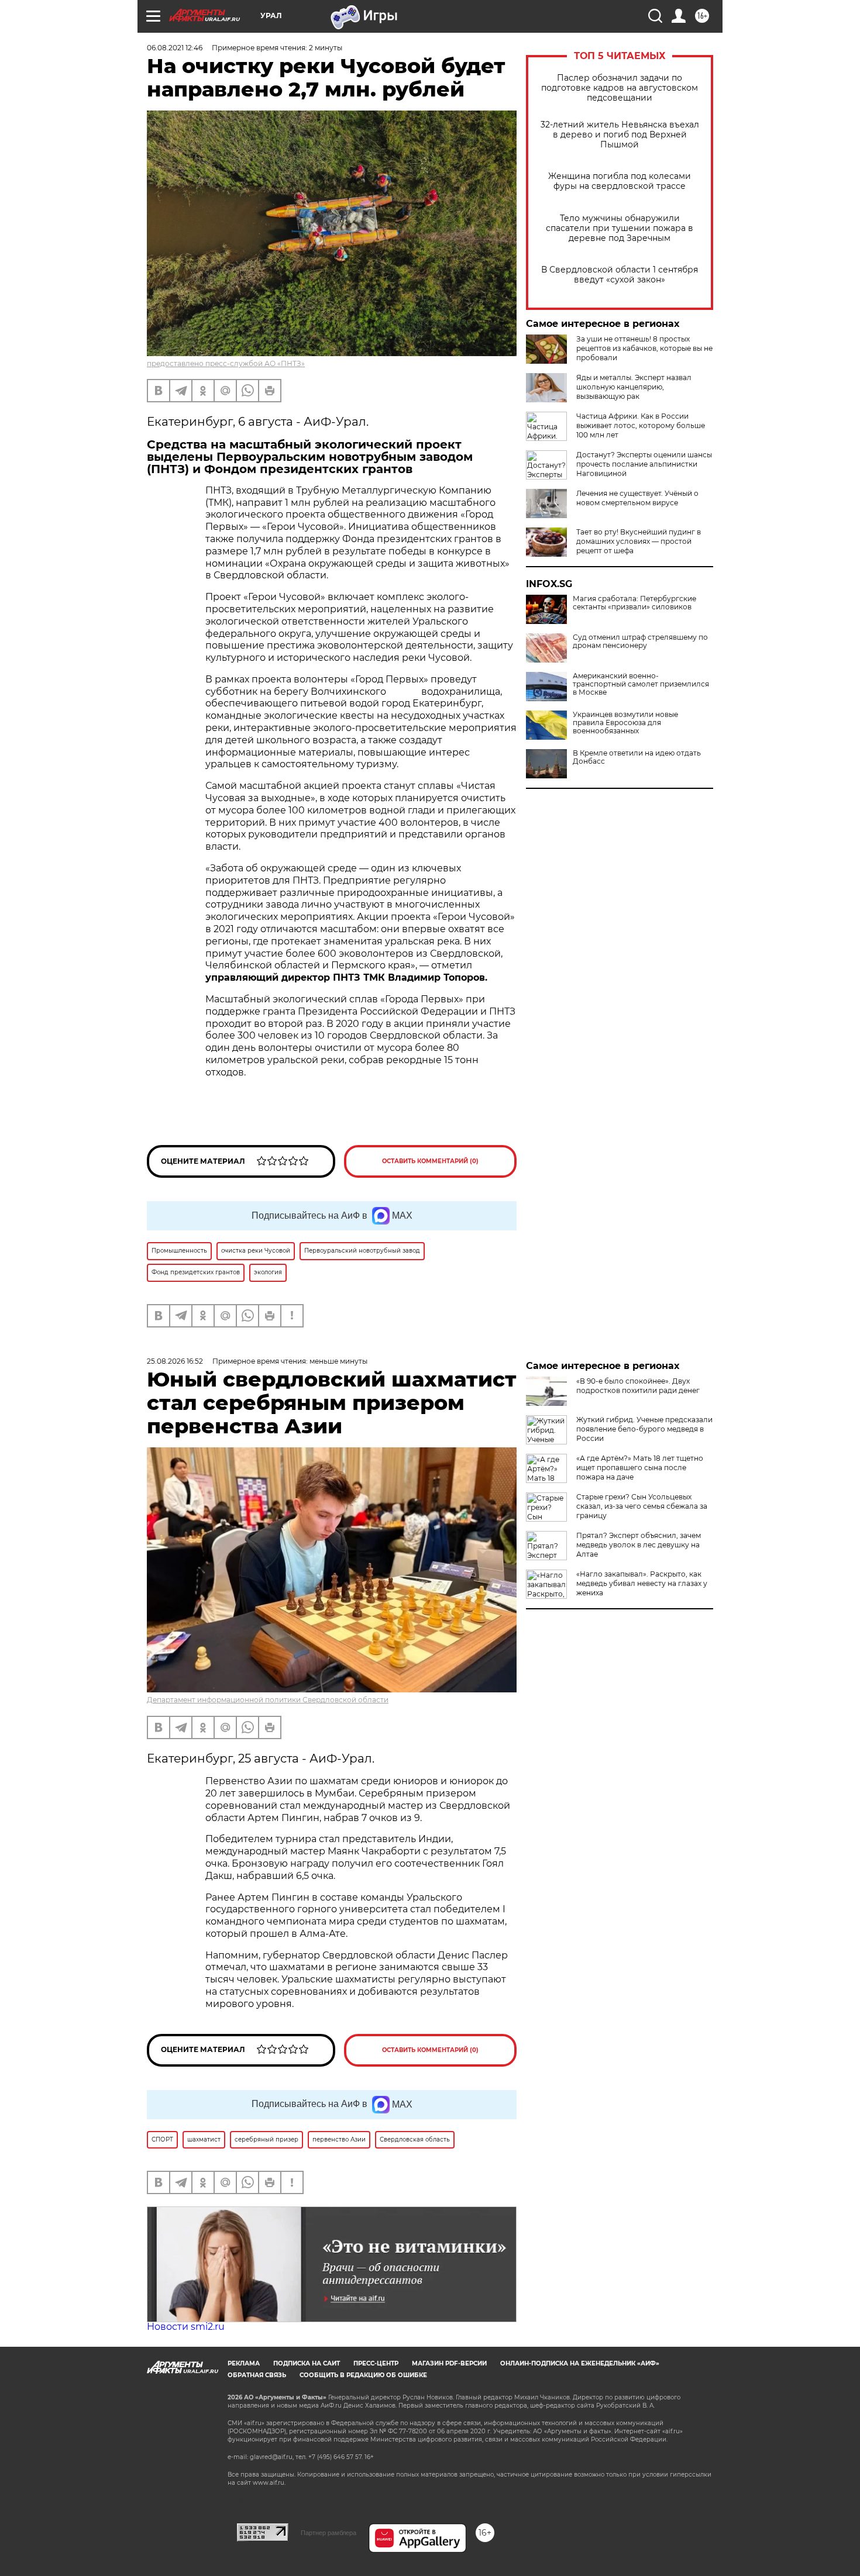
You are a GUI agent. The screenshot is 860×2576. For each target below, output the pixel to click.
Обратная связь (257, 2375)
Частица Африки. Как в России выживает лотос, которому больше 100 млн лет (641, 425)
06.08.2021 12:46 (175, 48)
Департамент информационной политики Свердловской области (268, 1700)
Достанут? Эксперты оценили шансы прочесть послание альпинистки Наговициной (644, 464)
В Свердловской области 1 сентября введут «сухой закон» (620, 275)
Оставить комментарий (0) (430, 1161)
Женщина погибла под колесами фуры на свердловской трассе (620, 181)
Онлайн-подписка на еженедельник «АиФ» (580, 2363)
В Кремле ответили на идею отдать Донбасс (637, 757)
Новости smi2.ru (186, 2327)
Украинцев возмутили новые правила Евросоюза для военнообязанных (625, 723)
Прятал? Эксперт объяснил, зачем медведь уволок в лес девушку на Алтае (639, 1545)
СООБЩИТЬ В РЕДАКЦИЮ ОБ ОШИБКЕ (363, 2375)
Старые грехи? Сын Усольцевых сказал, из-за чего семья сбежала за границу (642, 1506)
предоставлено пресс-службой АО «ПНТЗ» (226, 363)
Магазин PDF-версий (449, 2363)
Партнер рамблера (328, 2533)
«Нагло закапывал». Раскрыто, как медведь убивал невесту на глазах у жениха (642, 1583)
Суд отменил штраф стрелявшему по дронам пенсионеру (640, 642)
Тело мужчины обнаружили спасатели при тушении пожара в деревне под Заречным (620, 228)
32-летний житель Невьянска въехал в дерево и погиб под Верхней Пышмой (620, 135)
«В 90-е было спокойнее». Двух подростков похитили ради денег (638, 1386)
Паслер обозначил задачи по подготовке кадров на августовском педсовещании (620, 88)
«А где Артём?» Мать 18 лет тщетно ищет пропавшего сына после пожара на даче (640, 1468)
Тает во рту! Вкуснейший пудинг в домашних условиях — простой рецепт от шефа (639, 541)
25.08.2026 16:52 (175, 1361)
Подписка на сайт (307, 2363)
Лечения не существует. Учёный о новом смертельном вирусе (637, 498)
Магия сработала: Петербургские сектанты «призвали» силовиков (634, 603)
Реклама (244, 2363)
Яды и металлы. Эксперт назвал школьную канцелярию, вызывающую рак (634, 387)
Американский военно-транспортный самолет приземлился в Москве (641, 684)
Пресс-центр (376, 2363)
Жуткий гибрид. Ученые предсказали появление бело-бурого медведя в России (644, 1429)
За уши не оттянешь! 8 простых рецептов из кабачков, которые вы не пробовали (644, 348)
